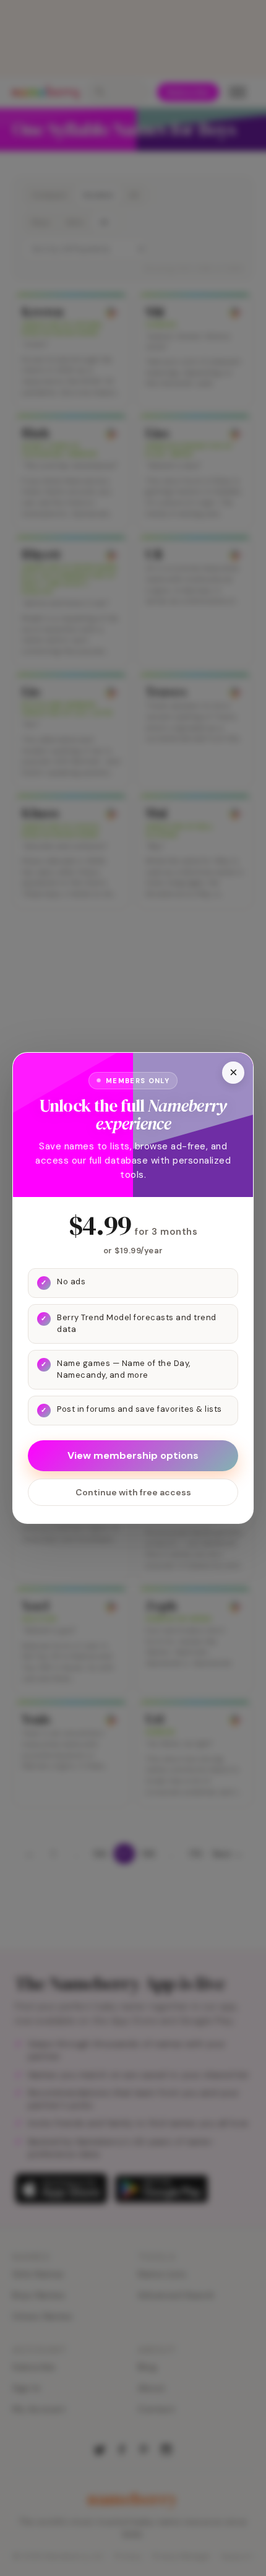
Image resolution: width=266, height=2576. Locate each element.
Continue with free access (133, 1492)
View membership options (133, 1455)
